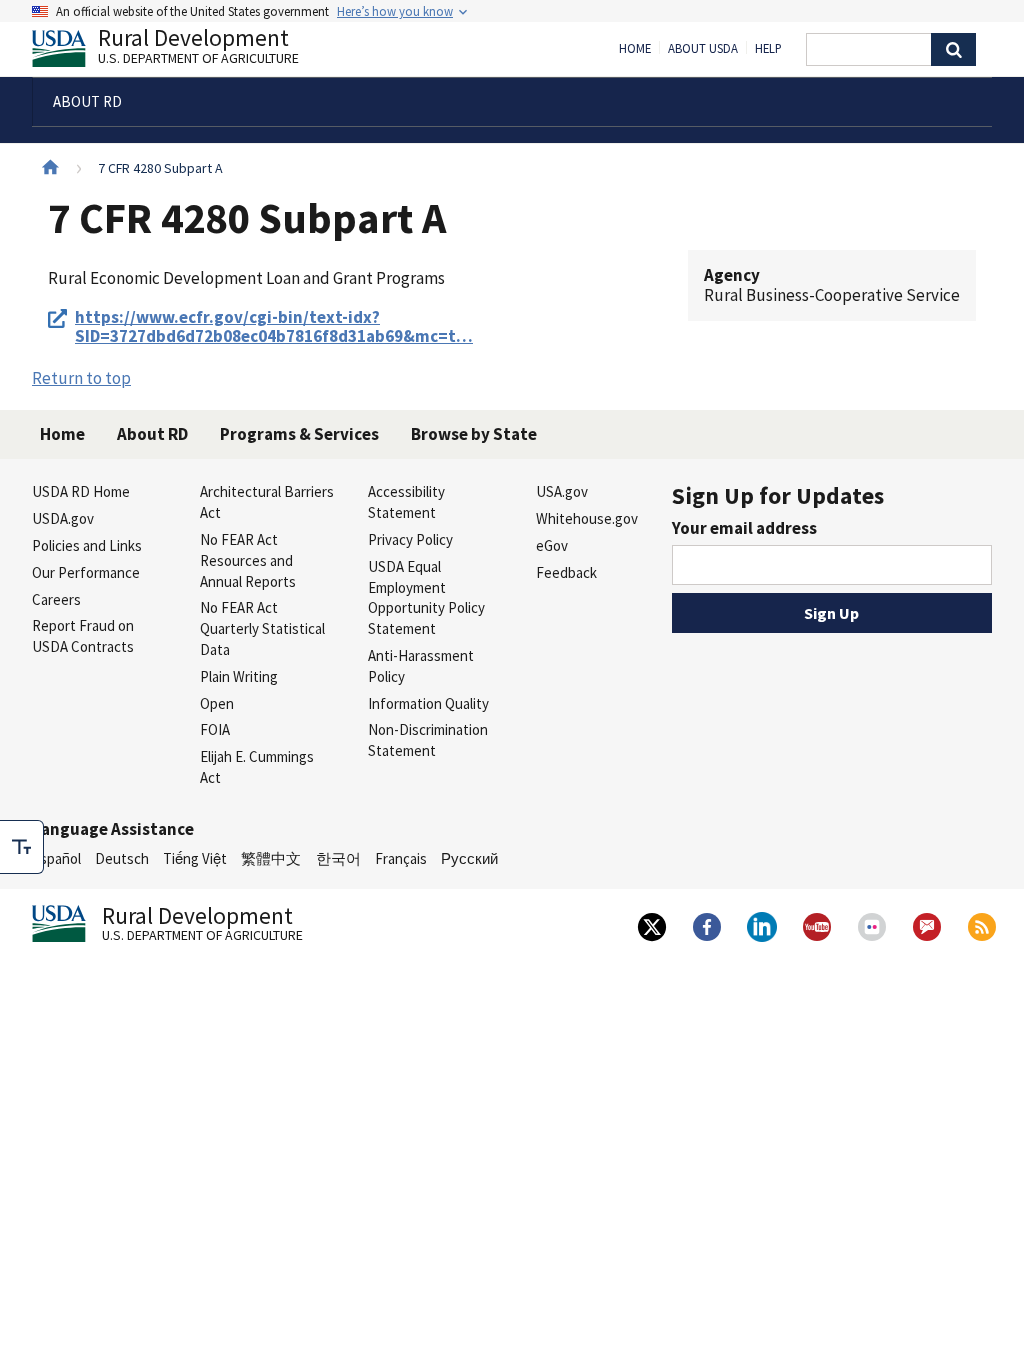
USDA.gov (63, 518)
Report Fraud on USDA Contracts (83, 636)
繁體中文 (271, 858)
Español (56, 858)
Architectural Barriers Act (267, 502)
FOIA (215, 729)
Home (635, 49)
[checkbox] (22, 847)
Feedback (566, 572)
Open (217, 703)
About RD (152, 434)
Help (768, 49)
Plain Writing (239, 676)
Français (401, 858)
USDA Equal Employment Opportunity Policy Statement (426, 597)
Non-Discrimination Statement (428, 740)
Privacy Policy (410, 539)
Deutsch (122, 858)
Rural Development (198, 48)
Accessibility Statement (406, 502)
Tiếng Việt (195, 858)
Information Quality (428, 703)
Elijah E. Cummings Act (257, 767)
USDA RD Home (81, 491)
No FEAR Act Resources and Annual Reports (248, 560)
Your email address (744, 528)
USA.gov (562, 491)
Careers (56, 599)
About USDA (703, 49)
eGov (552, 545)
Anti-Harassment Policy (421, 666)
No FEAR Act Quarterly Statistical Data (262, 628)
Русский (469, 858)
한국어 (338, 858)
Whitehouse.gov (587, 518)
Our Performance (86, 572)
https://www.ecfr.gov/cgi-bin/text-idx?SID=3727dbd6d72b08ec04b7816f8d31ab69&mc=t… (274, 327)
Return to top (81, 378)
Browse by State (474, 434)
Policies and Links (87, 545)
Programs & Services (299, 434)
